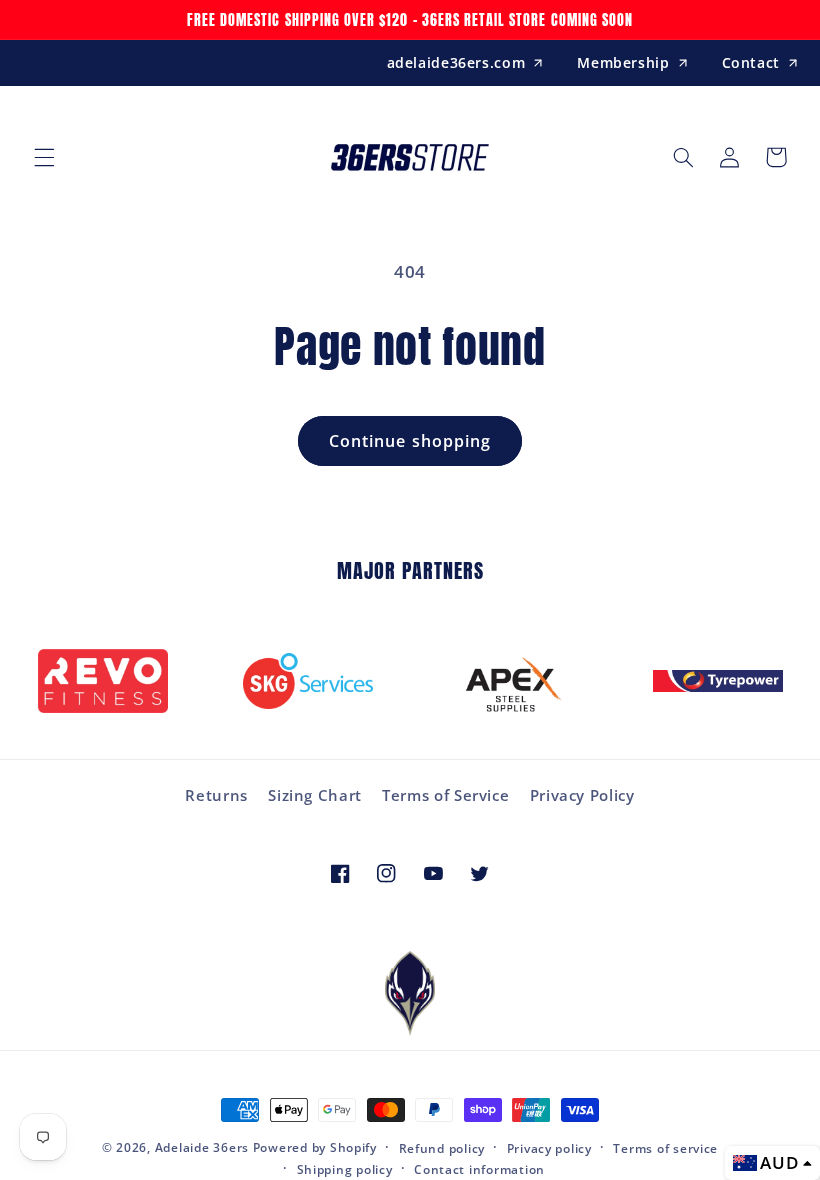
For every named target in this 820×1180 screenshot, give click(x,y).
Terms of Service (445, 795)
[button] (44, 157)
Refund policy (442, 1148)
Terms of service (665, 1148)
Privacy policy (549, 1148)
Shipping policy (345, 1169)
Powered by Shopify (315, 1147)
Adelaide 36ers (202, 1147)
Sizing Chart (315, 795)
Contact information (479, 1169)
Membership (623, 62)
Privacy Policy (582, 795)
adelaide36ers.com (456, 62)
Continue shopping (410, 441)
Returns (216, 795)
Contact (751, 62)
